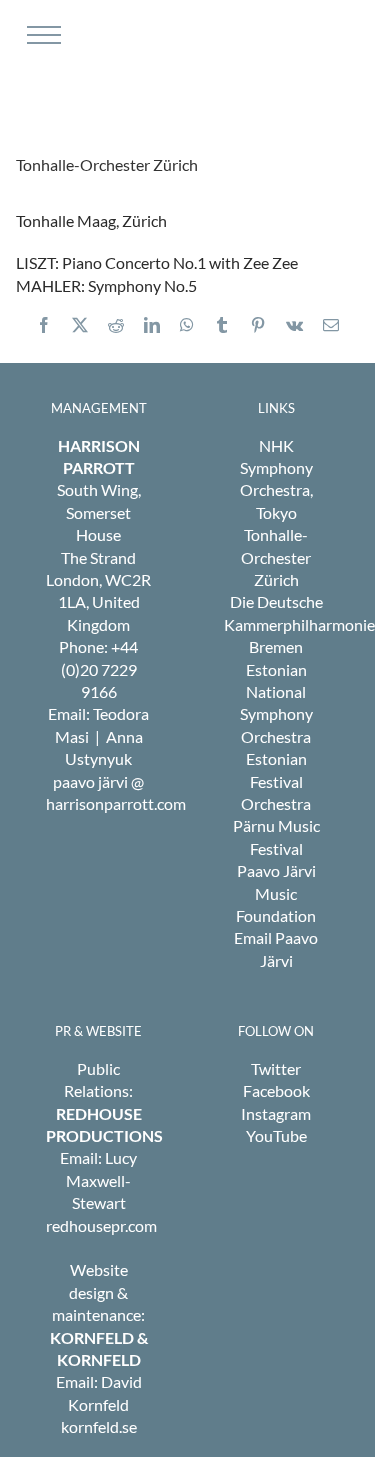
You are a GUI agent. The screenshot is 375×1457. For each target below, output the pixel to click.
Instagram (276, 1113)
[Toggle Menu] (41, 35)
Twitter (276, 1068)
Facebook (276, 1090)
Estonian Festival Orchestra (276, 781)
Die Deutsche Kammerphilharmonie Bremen (299, 624)
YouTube (276, 1135)
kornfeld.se (99, 1426)
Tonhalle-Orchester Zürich (276, 557)
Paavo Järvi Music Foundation (276, 893)
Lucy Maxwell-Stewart (101, 1180)
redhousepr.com (101, 1225)
